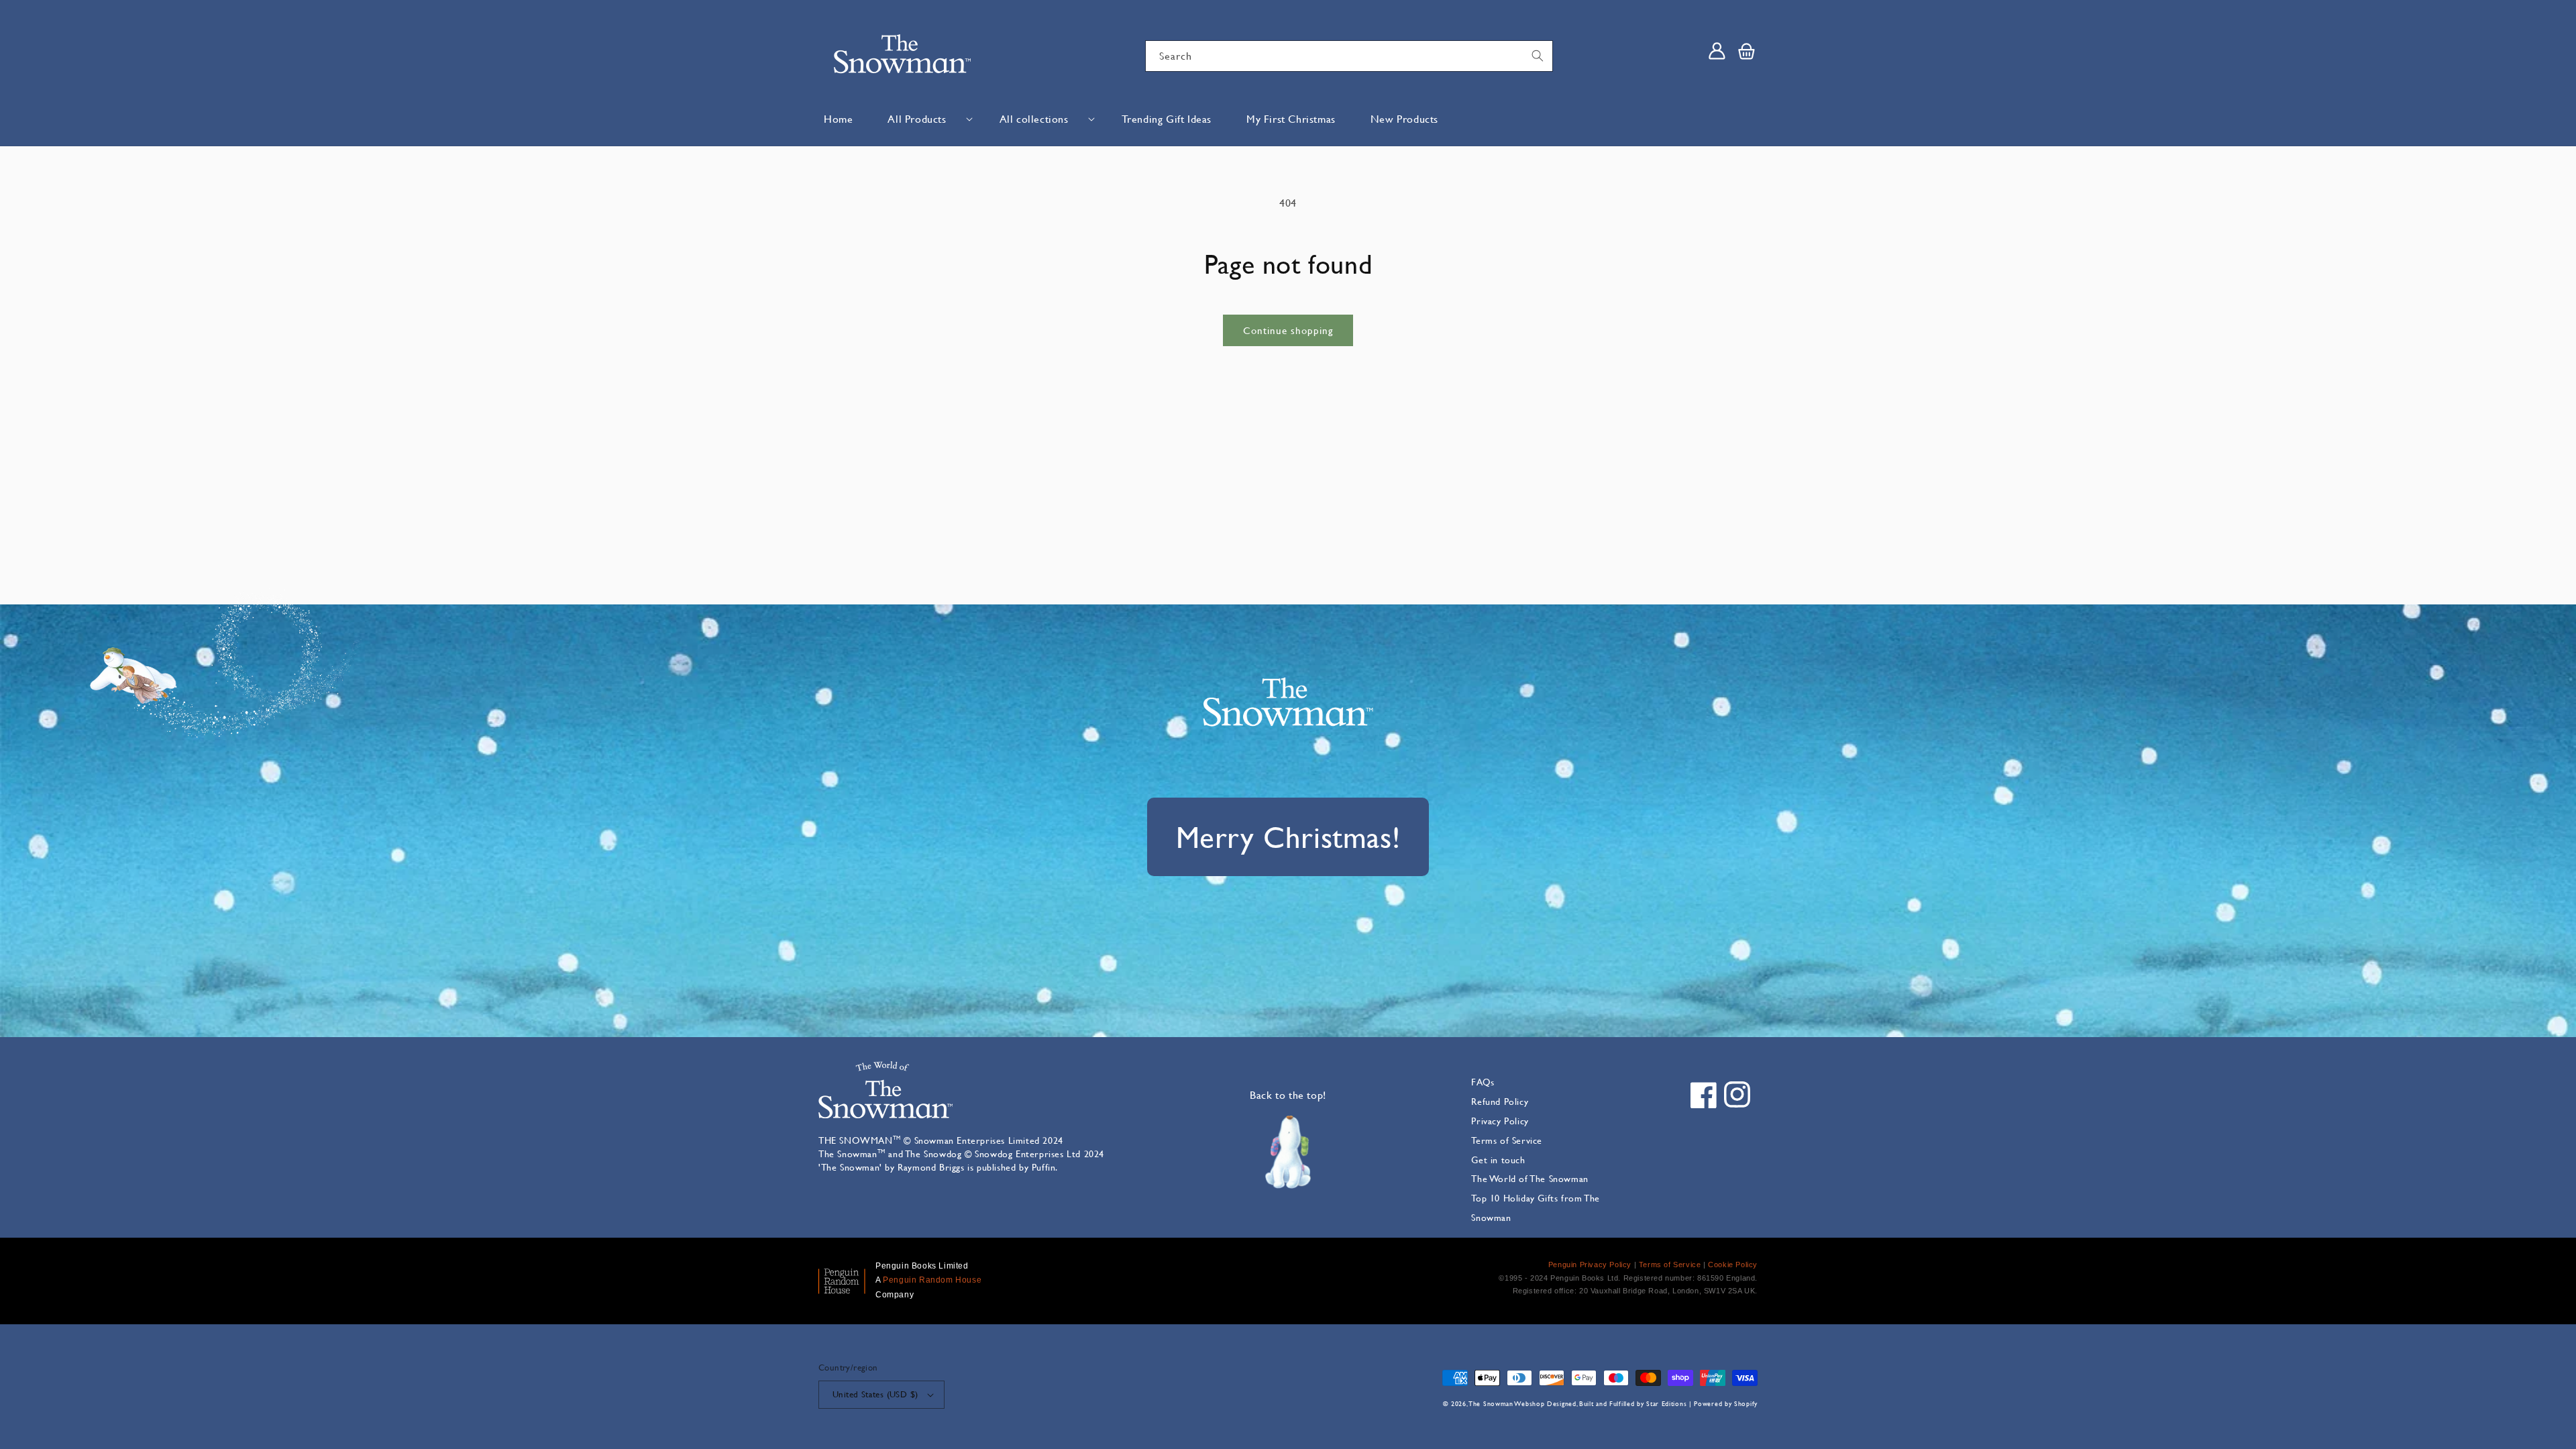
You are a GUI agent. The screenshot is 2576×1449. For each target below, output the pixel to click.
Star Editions (1666, 1404)
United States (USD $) (875, 1394)
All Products (917, 118)
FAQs (1483, 1082)
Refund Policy (1500, 1101)
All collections (1034, 118)
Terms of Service (1507, 1140)
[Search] (1538, 56)
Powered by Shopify (1726, 1404)
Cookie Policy (1733, 1265)
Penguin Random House (932, 1280)
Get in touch (1498, 1160)
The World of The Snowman (1529, 1178)
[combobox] (1349, 56)
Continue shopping (1288, 330)
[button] (926, 119)
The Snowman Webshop (1507, 1404)
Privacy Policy (1500, 1121)
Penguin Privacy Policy (1590, 1265)
